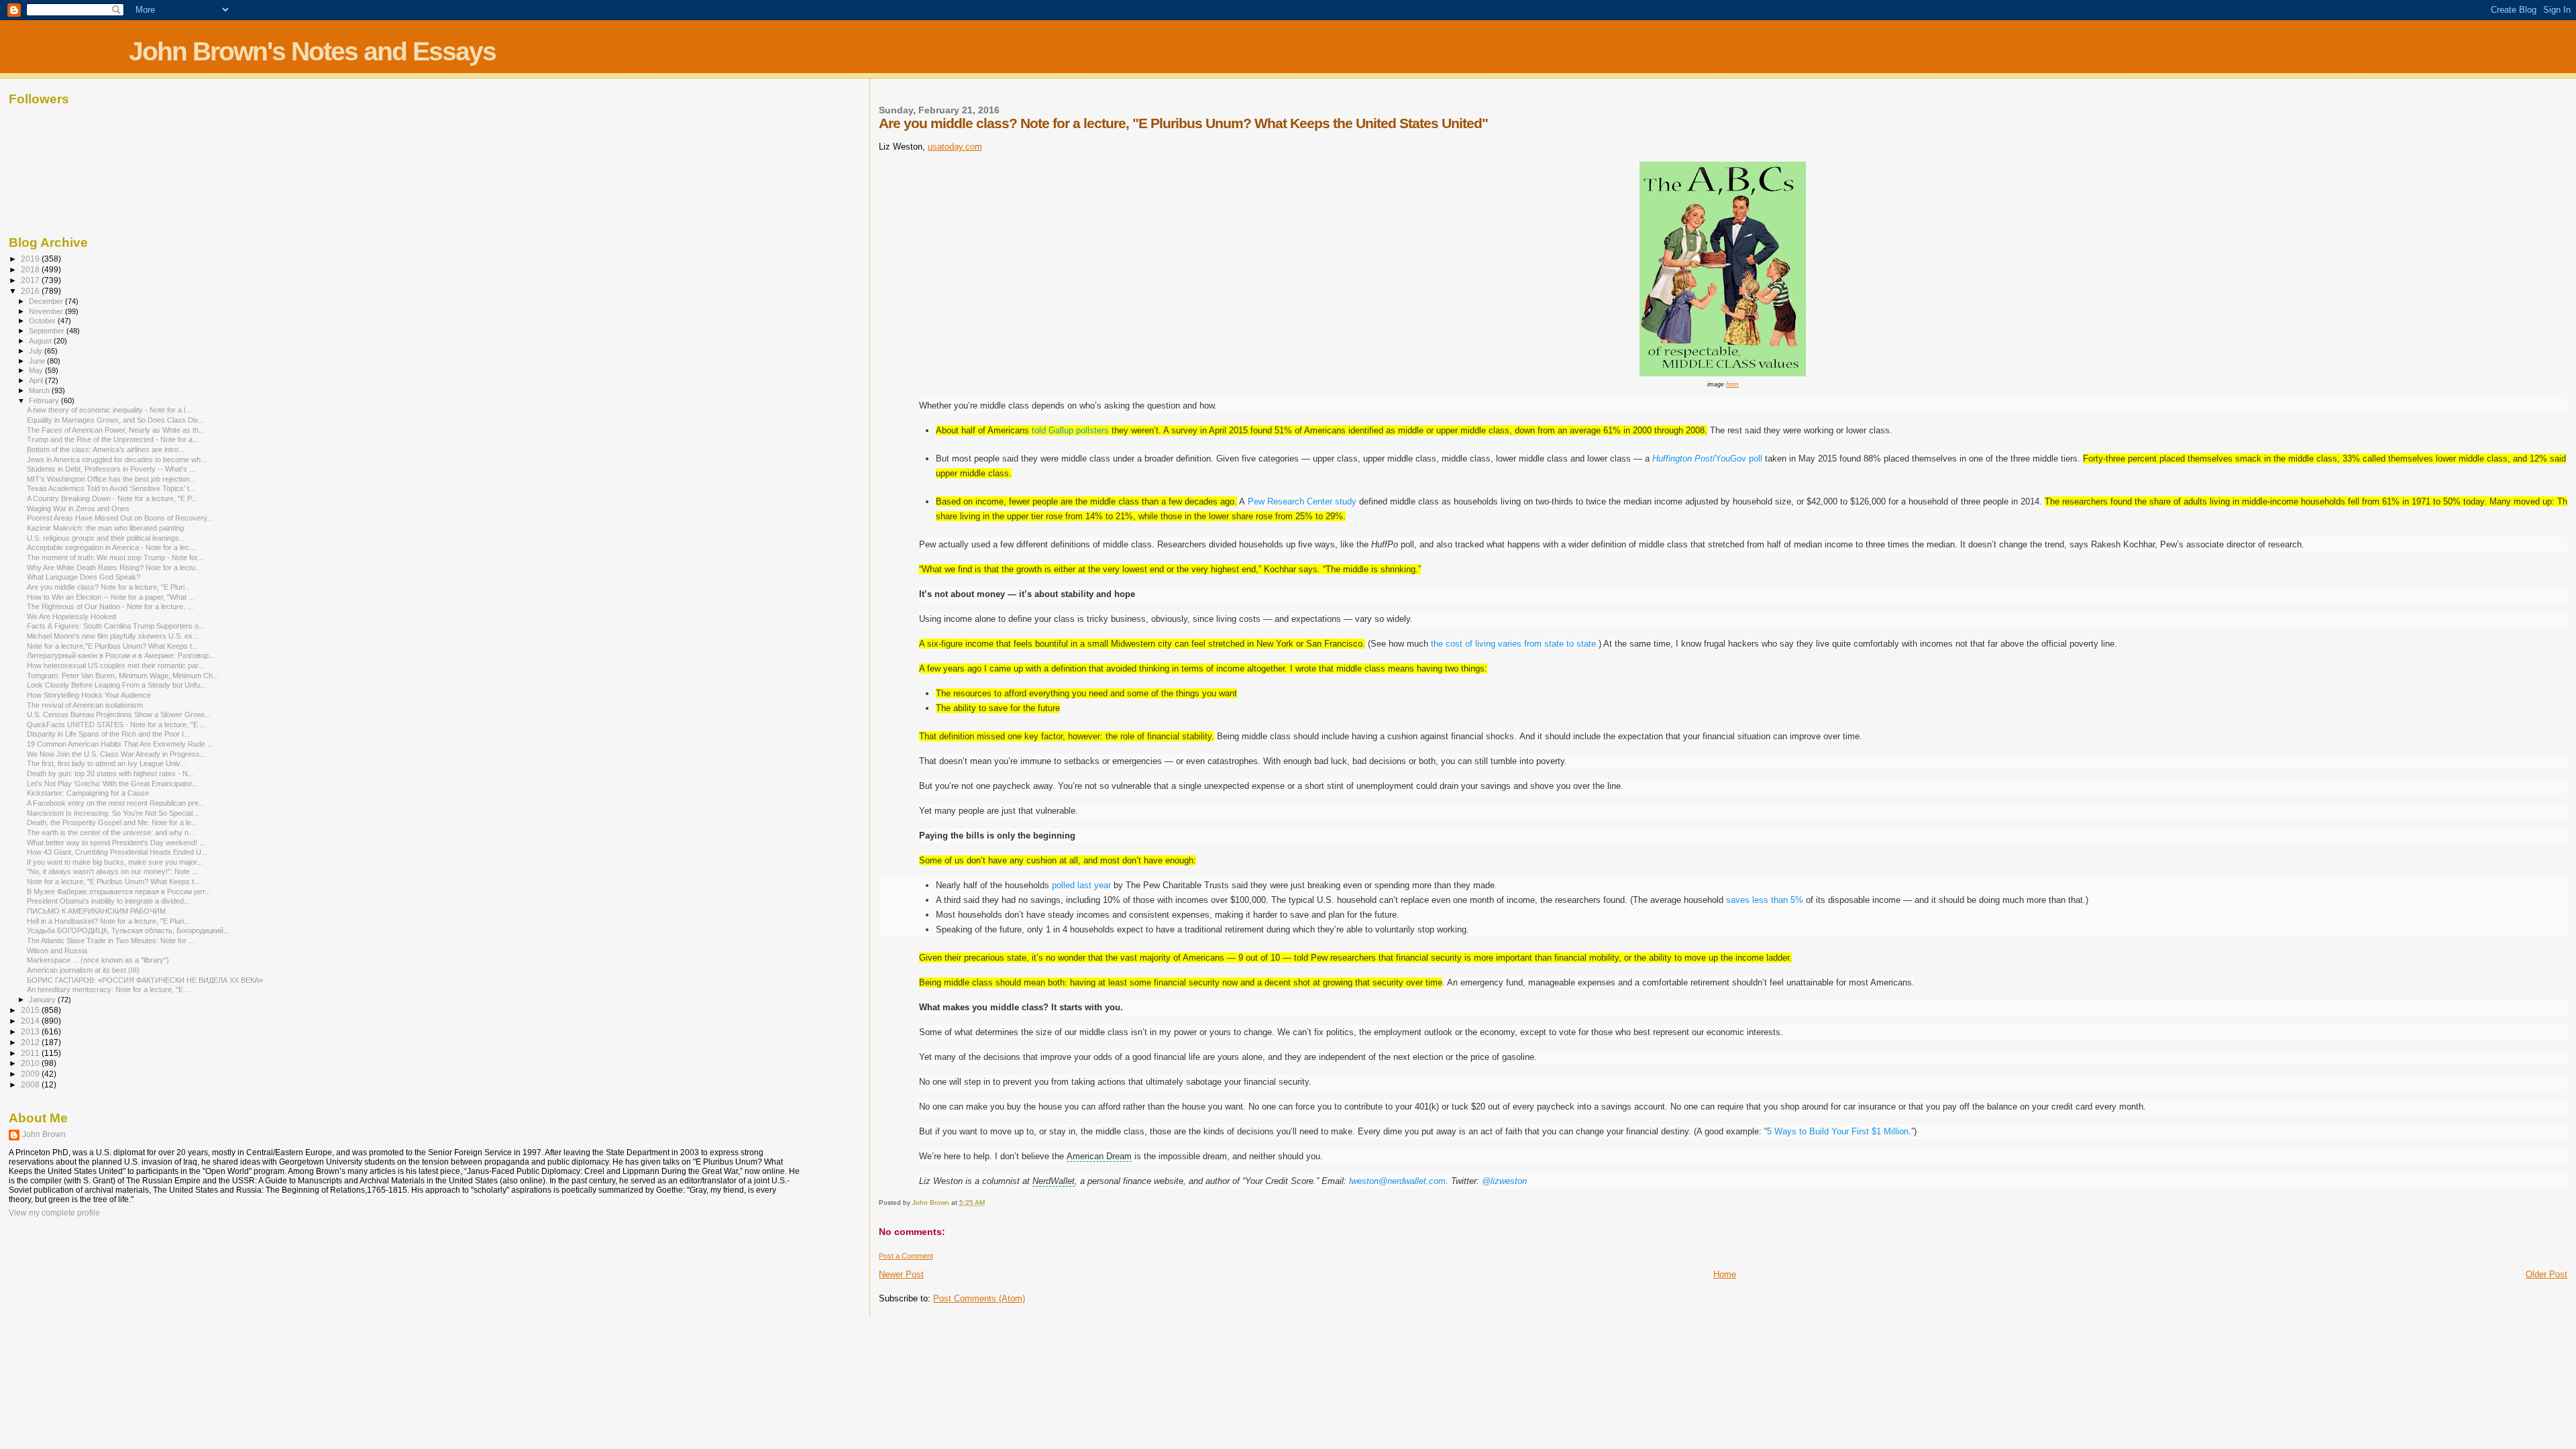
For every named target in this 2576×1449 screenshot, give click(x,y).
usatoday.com (955, 147)
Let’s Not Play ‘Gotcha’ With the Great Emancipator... (112, 784)
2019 (31, 259)
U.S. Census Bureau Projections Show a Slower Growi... (118, 714)
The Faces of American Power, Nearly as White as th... (116, 430)
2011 (31, 1053)
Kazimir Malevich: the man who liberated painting (105, 528)
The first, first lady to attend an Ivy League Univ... (106, 763)
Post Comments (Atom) (979, 1298)
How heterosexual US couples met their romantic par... (115, 665)
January (43, 1000)
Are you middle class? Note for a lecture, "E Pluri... (109, 587)
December (47, 301)
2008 (31, 1084)
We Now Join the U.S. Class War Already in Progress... (116, 754)
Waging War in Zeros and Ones (78, 508)
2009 (31, 1074)
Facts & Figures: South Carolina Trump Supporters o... (116, 626)
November (47, 311)
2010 (31, 1063)
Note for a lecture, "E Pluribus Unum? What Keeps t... (113, 881)
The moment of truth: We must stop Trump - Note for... (115, 557)
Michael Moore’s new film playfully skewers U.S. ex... (113, 636)
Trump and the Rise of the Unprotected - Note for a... (113, 439)
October (43, 321)
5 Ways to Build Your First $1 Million (1838, 1131)
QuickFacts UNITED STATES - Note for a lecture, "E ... (116, 724)
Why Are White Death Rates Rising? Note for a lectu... (114, 568)
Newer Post (901, 1274)
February (45, 400)
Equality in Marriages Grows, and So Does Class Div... (115, 420)
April (37, 380)
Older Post (2546, 1274)
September (48, 331)
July (37, 351)
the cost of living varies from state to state (1513, 644)
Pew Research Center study (1302, 501)
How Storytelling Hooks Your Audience (89, 695)
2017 (31, 280)
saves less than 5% (1765, 900)
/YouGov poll (1707, 459)
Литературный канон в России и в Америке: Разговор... (121, 655)
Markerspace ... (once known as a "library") (98, 960)
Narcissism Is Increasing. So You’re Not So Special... (113, 813)
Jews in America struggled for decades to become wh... (117, 460)
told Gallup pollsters (1070, 430)
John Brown (44, 1134)
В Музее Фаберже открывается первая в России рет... (119, 892)
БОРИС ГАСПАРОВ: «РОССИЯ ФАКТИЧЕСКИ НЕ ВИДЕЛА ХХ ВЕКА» (145, 980)
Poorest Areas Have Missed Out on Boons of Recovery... (120, 518)
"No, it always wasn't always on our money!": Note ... (112, 871)
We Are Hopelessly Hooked (71, 616)
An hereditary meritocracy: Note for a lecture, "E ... (109, 989)
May (37, 370)
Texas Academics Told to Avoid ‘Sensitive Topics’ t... (111, 488)
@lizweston (1504, 1181)
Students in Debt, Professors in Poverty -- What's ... (111, 469)
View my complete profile (54, 1213)
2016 (31, 291)
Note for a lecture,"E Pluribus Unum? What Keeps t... (112, 646)
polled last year (1081, 885)
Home (1725, 1274)
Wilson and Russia (57, 951)
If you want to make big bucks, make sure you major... (115, 862)
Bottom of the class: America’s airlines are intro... (106, 449)
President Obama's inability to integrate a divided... (108, 901)
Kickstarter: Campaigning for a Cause (88, 793)
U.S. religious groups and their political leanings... (106, 538)
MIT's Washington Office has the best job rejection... (111, 479)
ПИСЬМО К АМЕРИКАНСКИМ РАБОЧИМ (96, 911)
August (41, 341)
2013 (31, 1031)
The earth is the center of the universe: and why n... (111, 833)
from (1732, 384)
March (40, 390)
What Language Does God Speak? (84, 577)
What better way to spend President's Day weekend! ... (116, 843)
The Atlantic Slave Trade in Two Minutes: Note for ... (111, 941)
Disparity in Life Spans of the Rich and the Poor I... (108, 734)
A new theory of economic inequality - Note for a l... (109, 410)
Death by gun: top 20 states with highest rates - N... (110, 773)
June (38, 361)
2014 (31, 1021)
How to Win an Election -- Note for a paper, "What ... (111, 597)
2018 (31, 269)
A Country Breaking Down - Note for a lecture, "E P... (112, 498)
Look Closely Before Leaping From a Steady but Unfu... (116, 685)
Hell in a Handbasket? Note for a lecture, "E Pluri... (108, 921)
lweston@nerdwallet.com (1397, 1181)
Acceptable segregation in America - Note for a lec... (111, 547)
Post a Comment (906, 1256)
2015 (31, 1010)
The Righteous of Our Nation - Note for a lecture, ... (110, 606)
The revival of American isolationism (85, 705)
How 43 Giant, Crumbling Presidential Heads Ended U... (117, 852)
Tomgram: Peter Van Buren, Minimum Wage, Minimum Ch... (123, 676)
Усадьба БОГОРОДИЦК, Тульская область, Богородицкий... (128, 930)
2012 (31, 1042)
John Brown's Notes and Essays (312, 51)
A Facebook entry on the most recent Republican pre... (116, 803)
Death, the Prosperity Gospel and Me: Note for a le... (112, 822)
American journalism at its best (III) (83, 970)
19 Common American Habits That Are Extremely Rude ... (120, 744)
